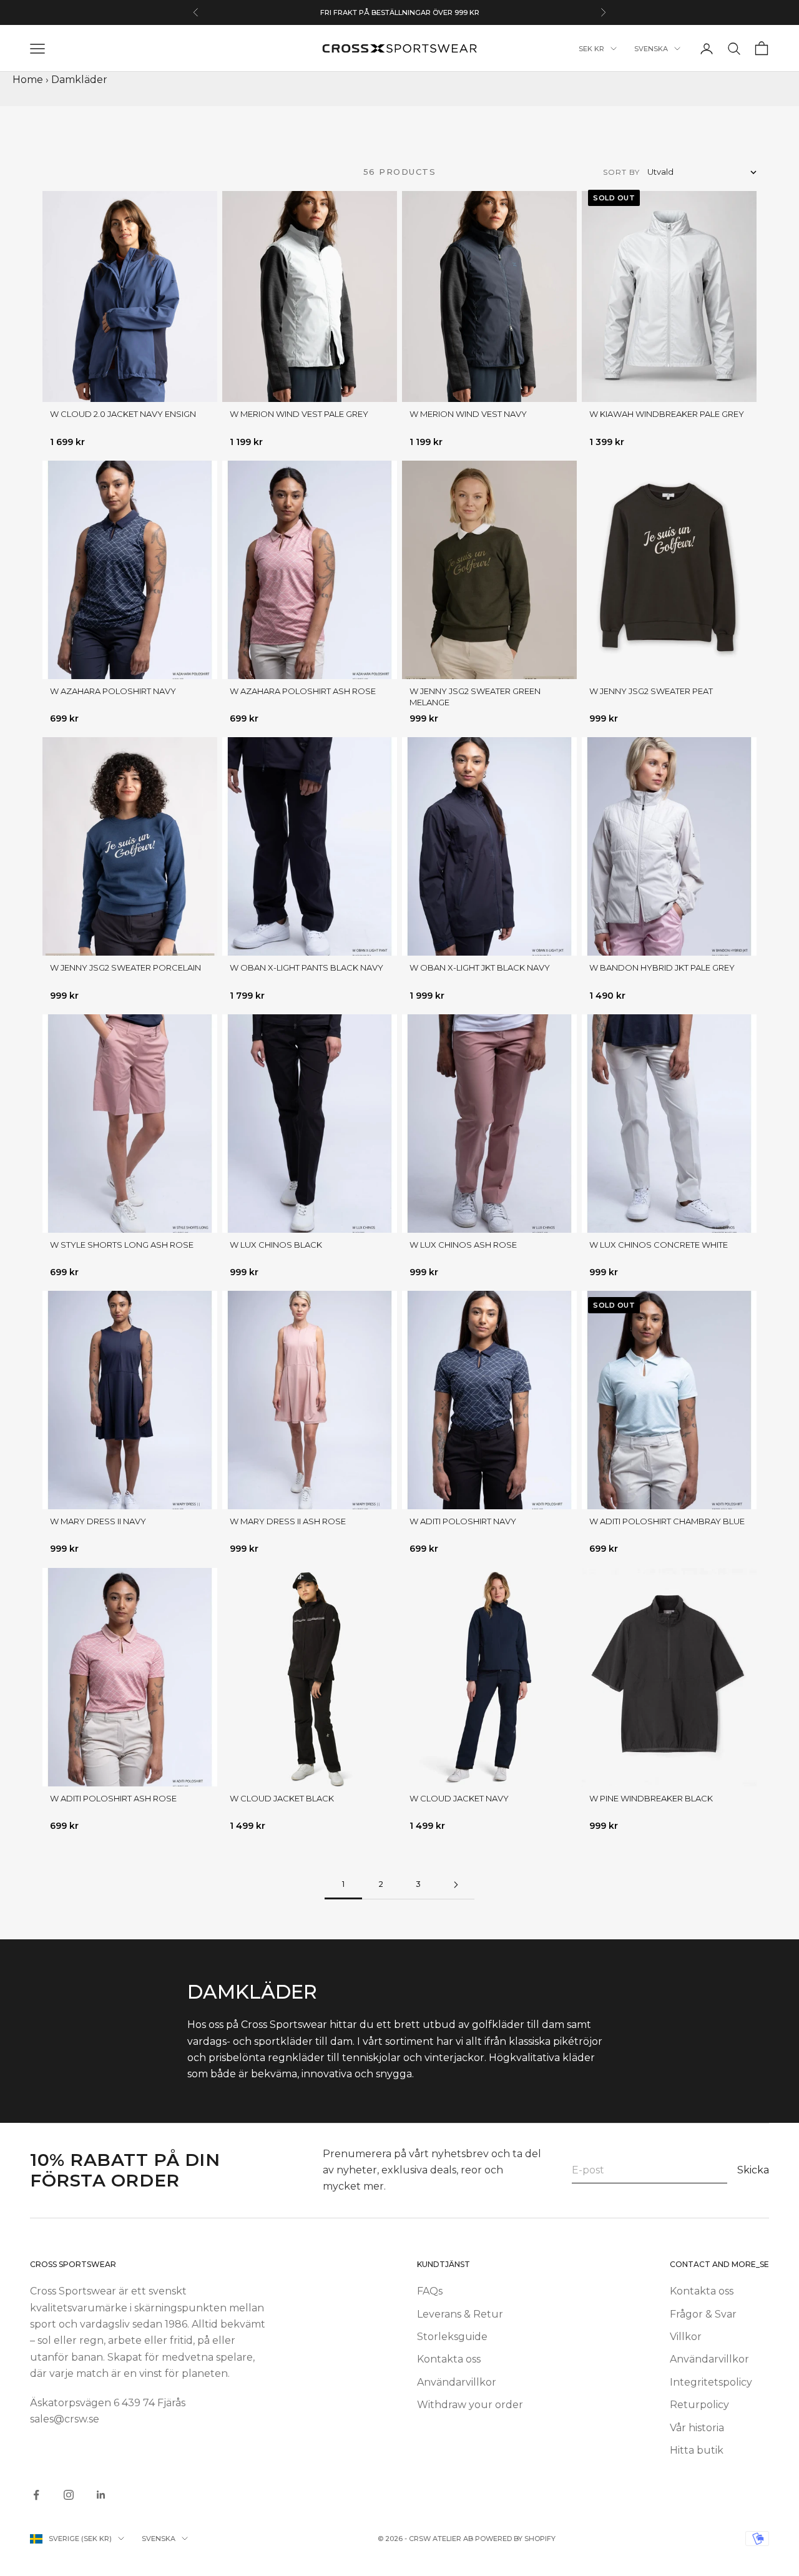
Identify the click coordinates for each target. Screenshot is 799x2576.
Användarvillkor (457, 2382)
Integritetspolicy (711, 2382)
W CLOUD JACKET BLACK (282, 1798)
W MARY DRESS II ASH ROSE (288, 1521)
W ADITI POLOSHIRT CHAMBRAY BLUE (667, 1521)
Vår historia (697, 2428)
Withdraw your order (470, 2405)
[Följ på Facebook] (36, 2495)
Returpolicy (699, 2405)
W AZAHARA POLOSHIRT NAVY (113, 691)
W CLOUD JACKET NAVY (459, 1798)
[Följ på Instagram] (69, 2495)
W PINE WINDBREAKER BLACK (651, 1798)
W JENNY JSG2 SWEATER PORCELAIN (125, 967)
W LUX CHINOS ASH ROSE (463, 1245)
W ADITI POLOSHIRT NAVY (463, 1521)
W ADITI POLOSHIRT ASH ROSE (113, 1798)
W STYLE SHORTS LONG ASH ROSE (122, 1245)
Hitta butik (697, 2450)
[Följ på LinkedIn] (101, 2495)
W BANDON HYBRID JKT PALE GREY (662, 967)
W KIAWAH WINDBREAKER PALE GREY (667, 414)
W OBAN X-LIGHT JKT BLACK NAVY (480, 967)
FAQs (430, 2291)
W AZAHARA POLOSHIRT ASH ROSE (303, 691)
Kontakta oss (449, 2359)
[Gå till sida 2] (456, 1885)
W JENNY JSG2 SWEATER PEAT (651, 691)
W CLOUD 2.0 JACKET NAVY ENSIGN (123, 414)
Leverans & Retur (460, 2314)
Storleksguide (452, 2337)
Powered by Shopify (515, 2539)
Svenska (651, 49)
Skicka (753, 2170)
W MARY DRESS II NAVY (98, 1521)
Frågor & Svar (703, 2314)
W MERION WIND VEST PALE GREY (299, 414)
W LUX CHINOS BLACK (276, 1245)
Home (28, 80)
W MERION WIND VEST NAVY (468, 414)
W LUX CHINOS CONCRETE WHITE (659, 1245)
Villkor (686, 2337)
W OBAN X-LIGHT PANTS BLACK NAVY (306, 967)
